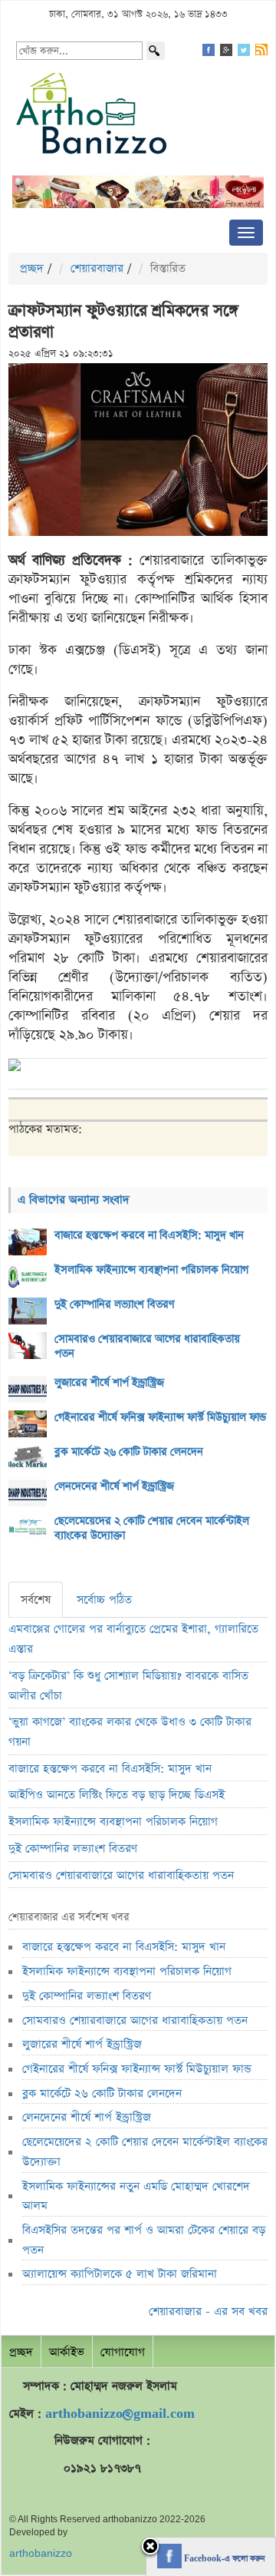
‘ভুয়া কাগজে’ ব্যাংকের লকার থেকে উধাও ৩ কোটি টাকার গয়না (130, 1732)
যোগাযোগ (123, 2352)
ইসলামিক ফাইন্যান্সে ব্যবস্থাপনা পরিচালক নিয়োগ (151, 1270)
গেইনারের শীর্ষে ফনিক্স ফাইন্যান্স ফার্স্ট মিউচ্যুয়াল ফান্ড (160, 1417)
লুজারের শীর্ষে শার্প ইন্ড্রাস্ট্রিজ (109, 1383)
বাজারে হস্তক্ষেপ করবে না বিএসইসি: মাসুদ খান (149, 1235)
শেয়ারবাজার (97, 268)
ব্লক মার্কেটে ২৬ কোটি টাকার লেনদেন (129, 1452)
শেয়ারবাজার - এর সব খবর (208, 2311)
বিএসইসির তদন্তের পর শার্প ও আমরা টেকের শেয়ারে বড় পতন (144, 2240)
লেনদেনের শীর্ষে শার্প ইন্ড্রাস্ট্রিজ (114, 1486)
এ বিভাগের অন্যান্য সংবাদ (74, 1200)
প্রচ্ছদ (32, 268)
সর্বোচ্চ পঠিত (104, 1600)
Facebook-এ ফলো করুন (223, 2559)
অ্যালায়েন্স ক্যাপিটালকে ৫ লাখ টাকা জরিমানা (120, 2274)
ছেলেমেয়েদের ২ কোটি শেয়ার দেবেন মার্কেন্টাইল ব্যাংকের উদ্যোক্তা (152, 1528)
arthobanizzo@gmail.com (120, 2414)
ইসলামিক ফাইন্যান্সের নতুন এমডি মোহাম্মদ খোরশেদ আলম (136, 2196)
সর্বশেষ (36, 1600)
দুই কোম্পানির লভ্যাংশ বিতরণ (115, 1305)
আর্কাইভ (67, 2352)
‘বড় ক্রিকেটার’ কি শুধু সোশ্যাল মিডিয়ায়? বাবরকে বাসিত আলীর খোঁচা (128, 1686)
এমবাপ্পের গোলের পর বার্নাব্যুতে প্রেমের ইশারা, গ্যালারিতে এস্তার (133, 1639)
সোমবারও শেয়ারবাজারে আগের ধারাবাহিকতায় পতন (147, 1346)
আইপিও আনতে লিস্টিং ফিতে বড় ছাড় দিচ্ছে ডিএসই (117, 1795)
